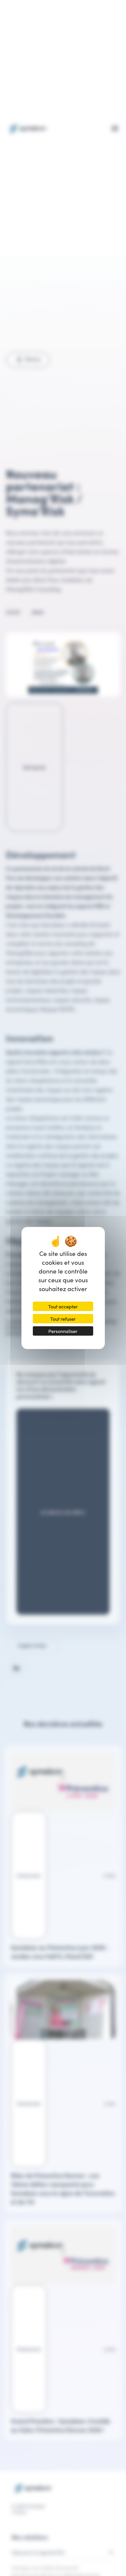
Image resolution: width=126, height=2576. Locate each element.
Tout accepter (63, 1306)
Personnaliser (63, 1331)
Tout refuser (63, 1319)
